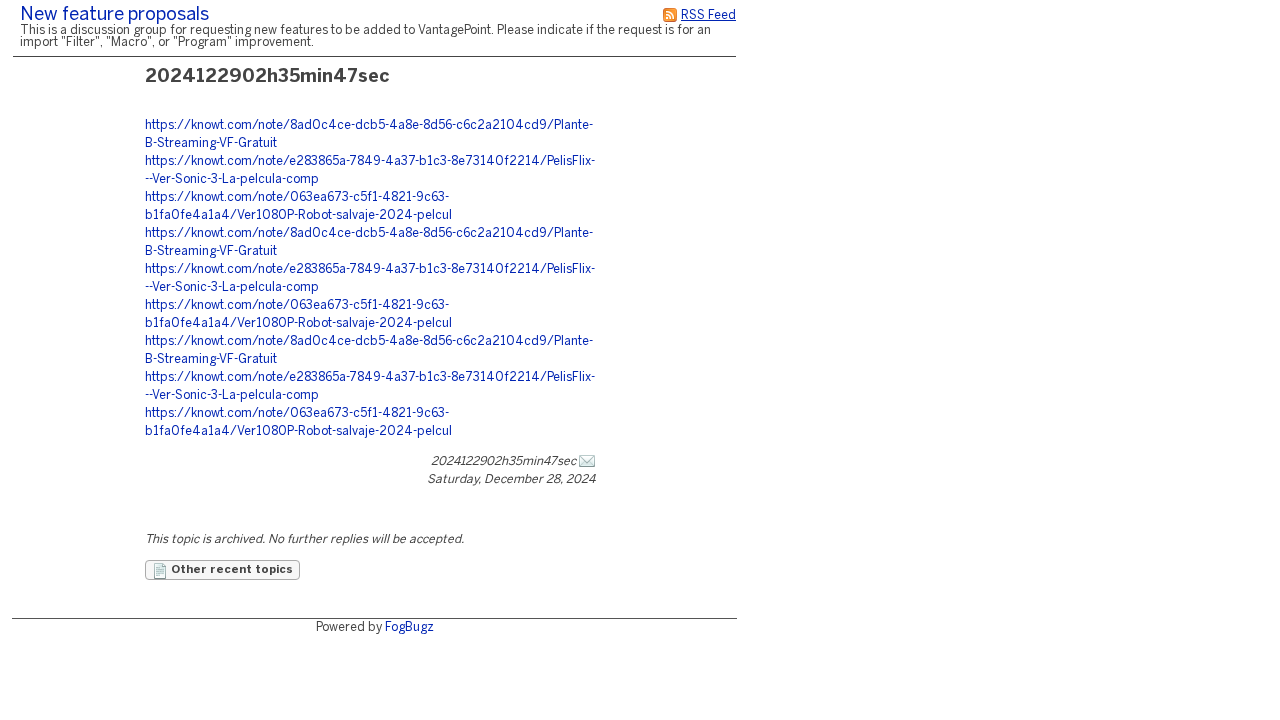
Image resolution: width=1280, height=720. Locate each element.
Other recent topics (230, 570)
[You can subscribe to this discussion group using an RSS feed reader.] (670, 15)
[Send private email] (587, 461)
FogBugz (409, 627)
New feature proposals (114, 15)
